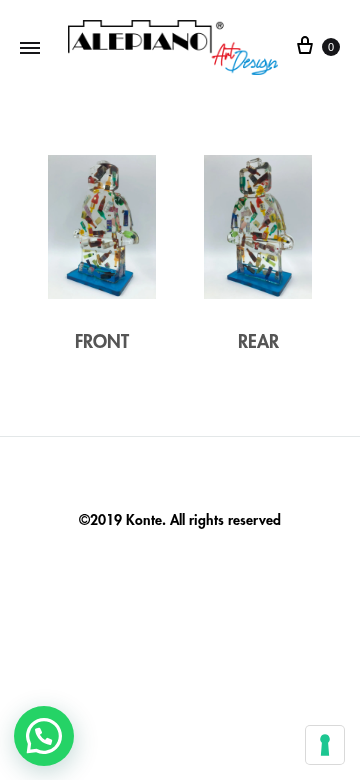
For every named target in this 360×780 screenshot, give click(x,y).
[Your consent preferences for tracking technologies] (325, 745)
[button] (44, 736)
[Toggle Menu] (30, 47)
